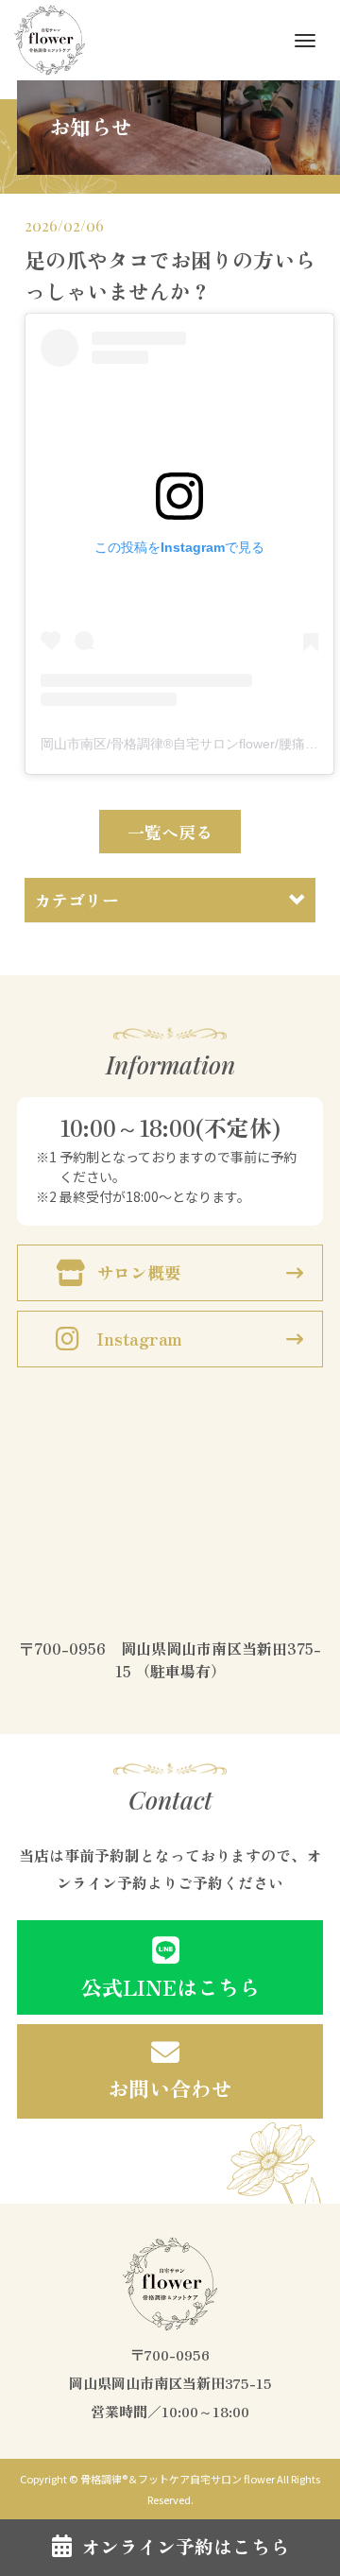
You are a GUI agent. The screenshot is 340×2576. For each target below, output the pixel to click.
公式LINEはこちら (170, 1986)
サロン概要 (139, 1272)
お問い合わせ (170, 2087)
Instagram (139, 1338)
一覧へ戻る (170, 832)
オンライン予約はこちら (185, 2546)
